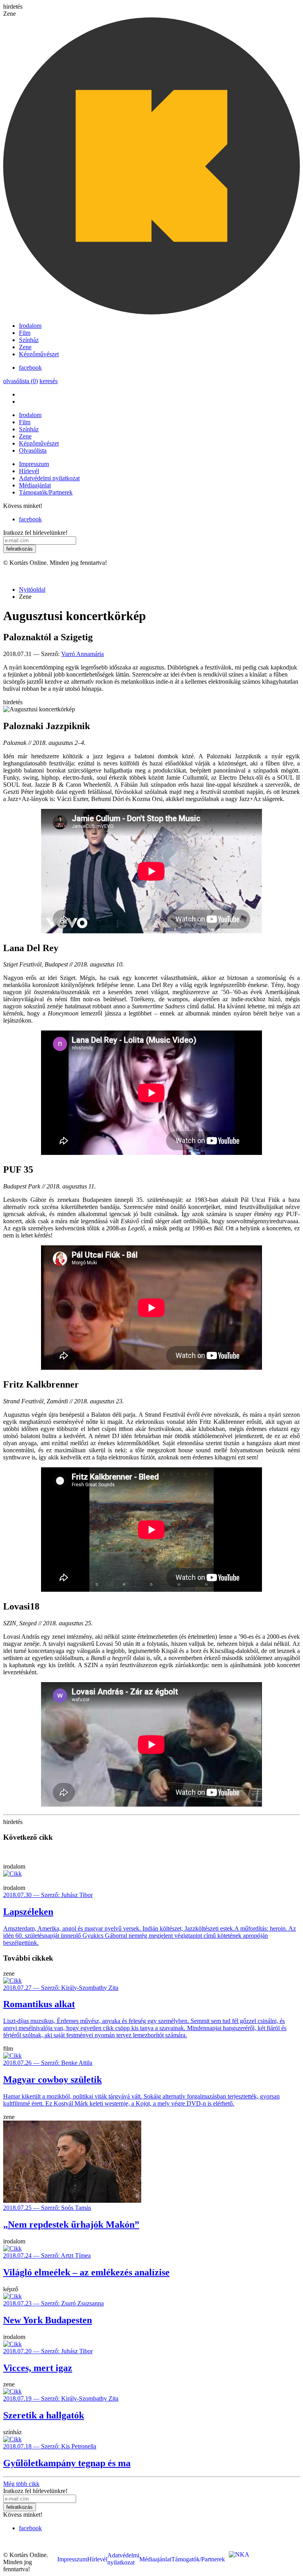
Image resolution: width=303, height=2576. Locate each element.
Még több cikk (21, 2484)
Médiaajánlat (35, 485)
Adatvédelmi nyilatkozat (49, 478)
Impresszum (34, 464)
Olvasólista (33, 450)
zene (9, 1973)
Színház (29, 340)
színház (12, 2432)
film (8, 2049)
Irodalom (30, 326)
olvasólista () (21, 381)
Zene (25, 347)
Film (25, 333)
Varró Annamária (82, 654)
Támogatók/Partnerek (46, 492)
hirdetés (13, 7)
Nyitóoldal (32, 589)
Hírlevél (29, 471)
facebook (30, 368)
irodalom (14, 1866)
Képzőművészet (39, 354)
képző (11, 2289)
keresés (49, 381)
